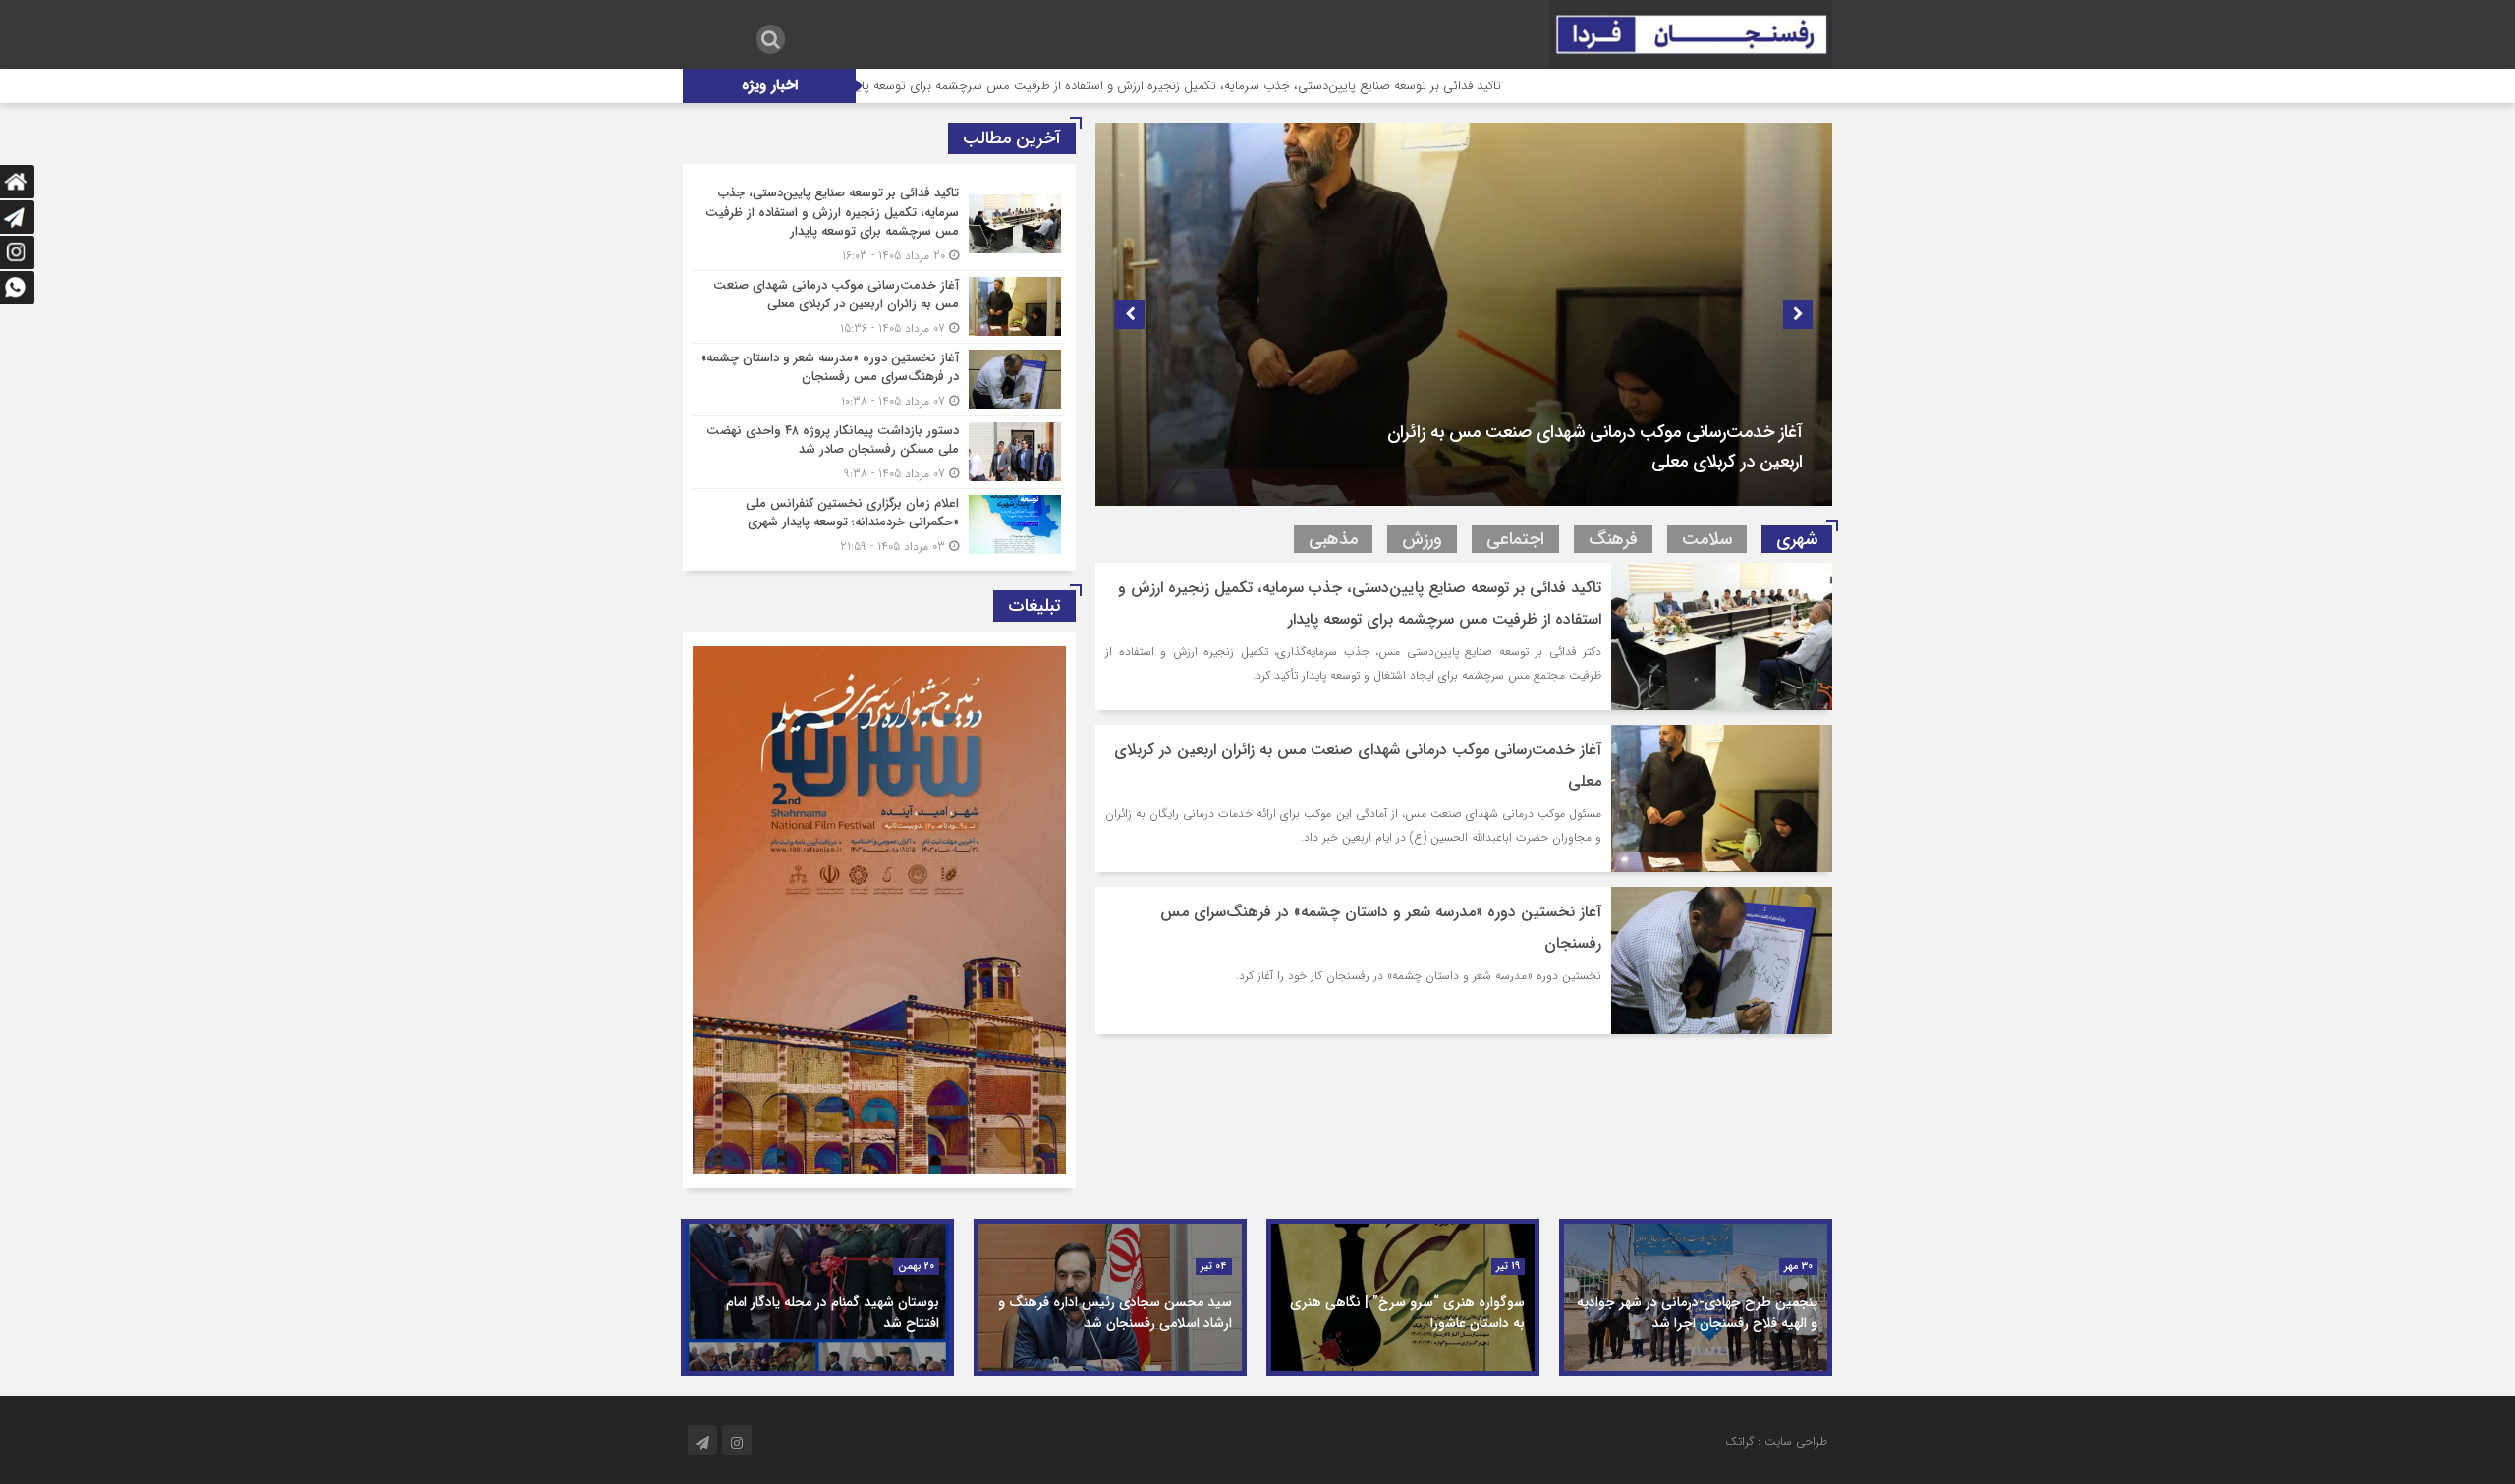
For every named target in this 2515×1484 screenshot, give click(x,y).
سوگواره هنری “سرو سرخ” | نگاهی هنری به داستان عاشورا (1407, 1313)
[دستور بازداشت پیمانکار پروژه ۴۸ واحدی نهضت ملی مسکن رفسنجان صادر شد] (879, 452)
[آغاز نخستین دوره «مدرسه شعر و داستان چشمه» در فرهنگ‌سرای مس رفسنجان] (879, 380)
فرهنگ (1613, 539)
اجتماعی (1515, 539)
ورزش (1422, 539)
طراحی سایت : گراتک (1776, 1441)
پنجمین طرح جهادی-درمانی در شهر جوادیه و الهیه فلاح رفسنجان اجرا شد (1697, 1313)
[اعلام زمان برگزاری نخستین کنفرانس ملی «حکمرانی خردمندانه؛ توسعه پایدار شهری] (879, 522)
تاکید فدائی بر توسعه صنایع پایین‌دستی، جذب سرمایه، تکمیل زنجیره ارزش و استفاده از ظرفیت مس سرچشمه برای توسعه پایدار (1292, 86)
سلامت (1707, 539)
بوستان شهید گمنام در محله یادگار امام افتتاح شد (833, 1313)
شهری (1797, 539)
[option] (1464, 314)
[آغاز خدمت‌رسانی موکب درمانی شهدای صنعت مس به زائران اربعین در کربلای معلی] (879, 307)
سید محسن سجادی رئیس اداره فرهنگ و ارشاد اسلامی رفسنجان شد (1115, 1313)
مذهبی (1333, 539)
